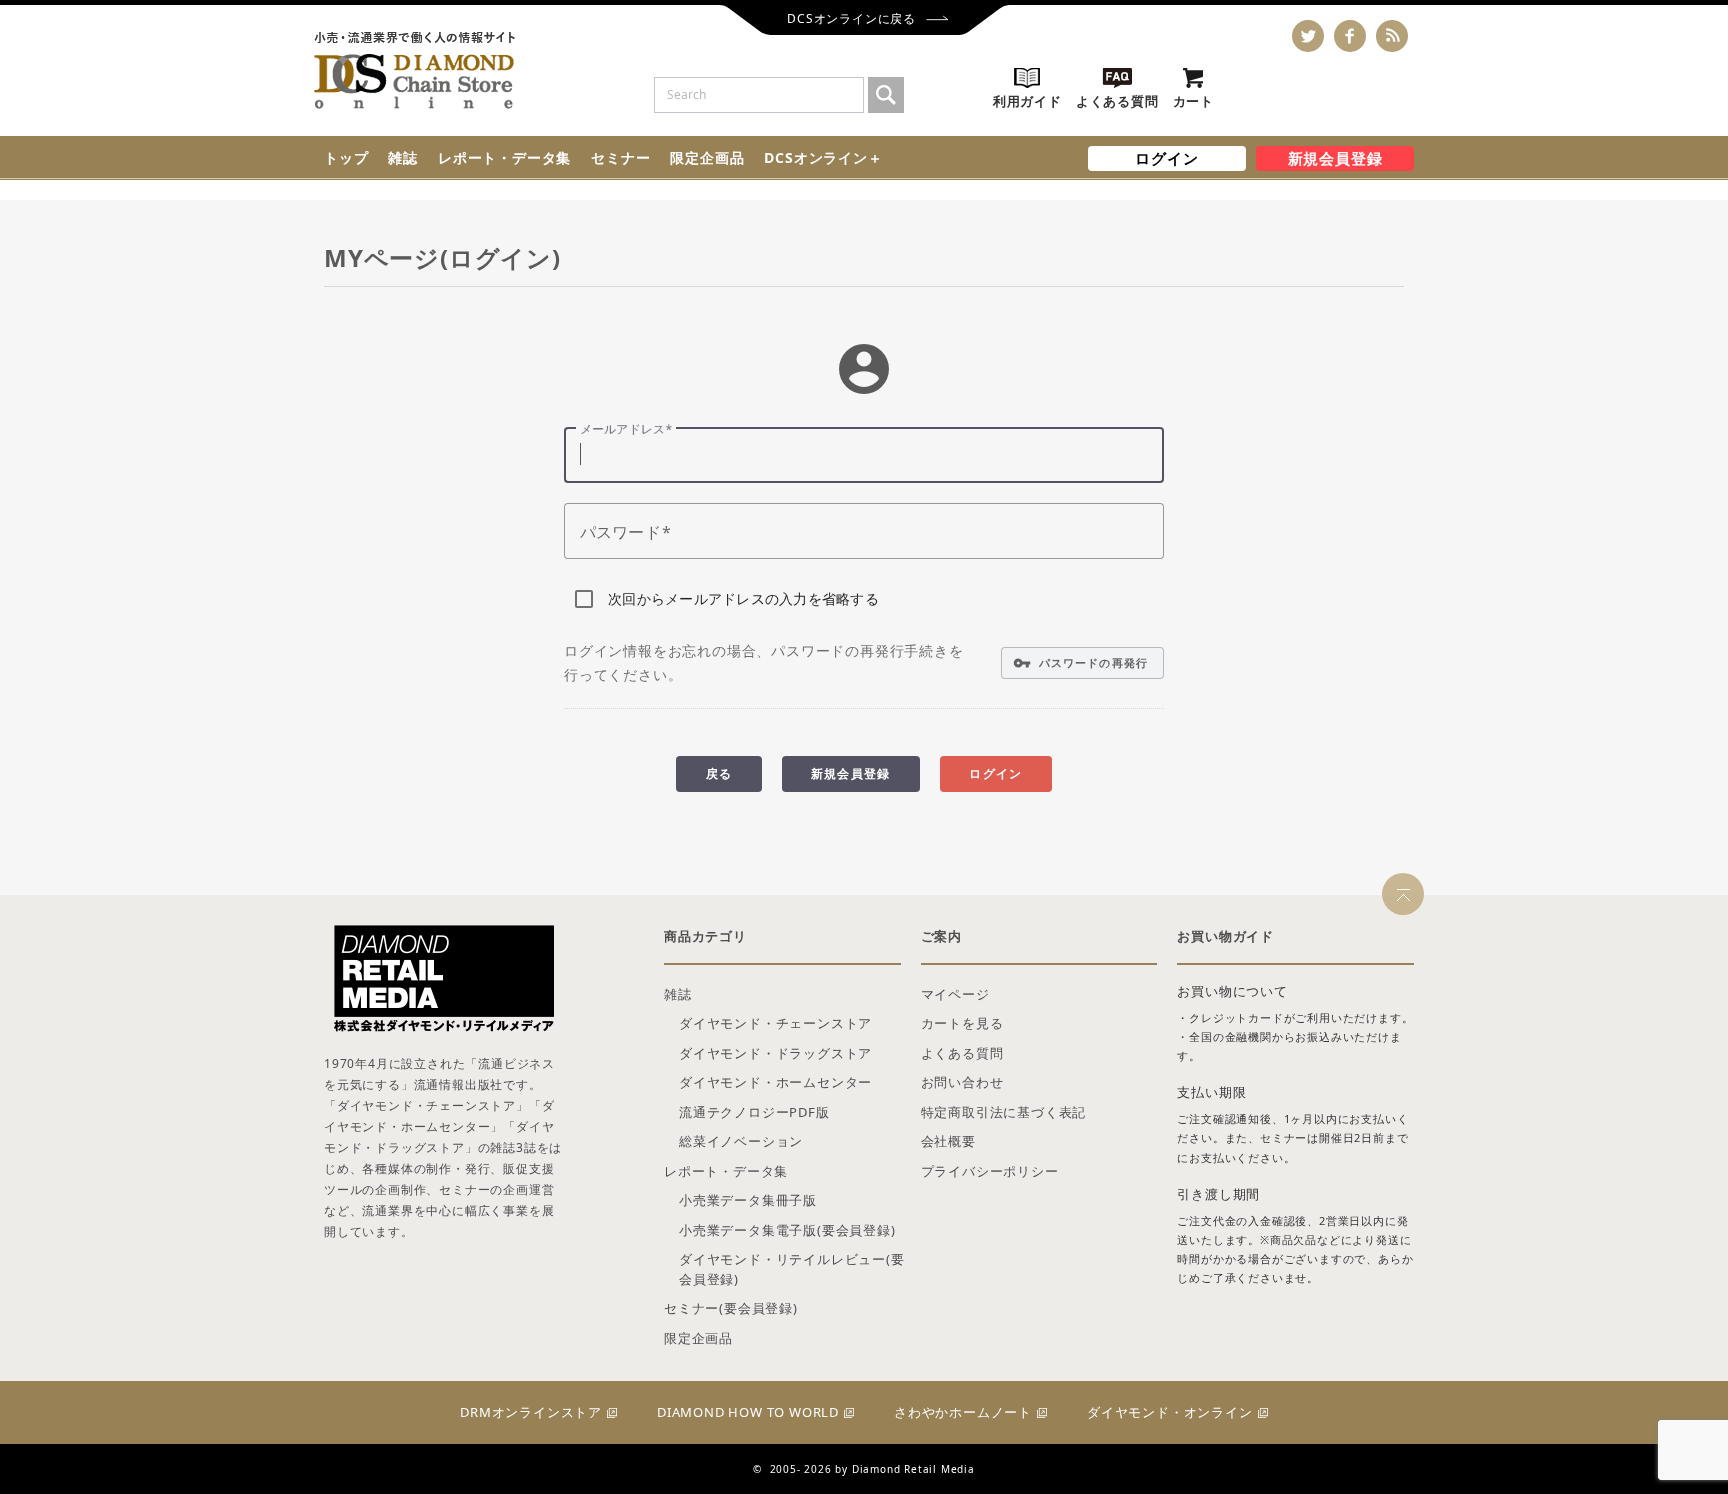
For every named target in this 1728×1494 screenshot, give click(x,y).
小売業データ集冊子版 (748, 1200)
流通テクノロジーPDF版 (754, 1112)
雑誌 (403, 157)
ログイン (1166, 158)
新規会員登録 (1335, 158)
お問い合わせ (962, 1082)
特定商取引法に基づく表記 (1004, 1112)
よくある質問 (962, 1053)
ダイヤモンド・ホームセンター (775, 1082)
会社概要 (948, 1141)
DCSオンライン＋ (823, 157)
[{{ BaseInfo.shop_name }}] (414, 70)
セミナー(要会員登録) (731, 1308)
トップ (346, 157)
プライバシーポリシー (990, 1171)
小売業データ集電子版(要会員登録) (787, 1230)
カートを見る (962, 1023)
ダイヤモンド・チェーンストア (775, 1023)
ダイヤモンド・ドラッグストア (775, 1053)
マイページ (955, 994)
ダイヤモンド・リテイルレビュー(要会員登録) (792, 1269)
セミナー (620, 157)
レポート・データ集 (504, 157)
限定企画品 (707, 157)
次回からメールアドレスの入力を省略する (743, 598)
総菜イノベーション (741, 1141)
